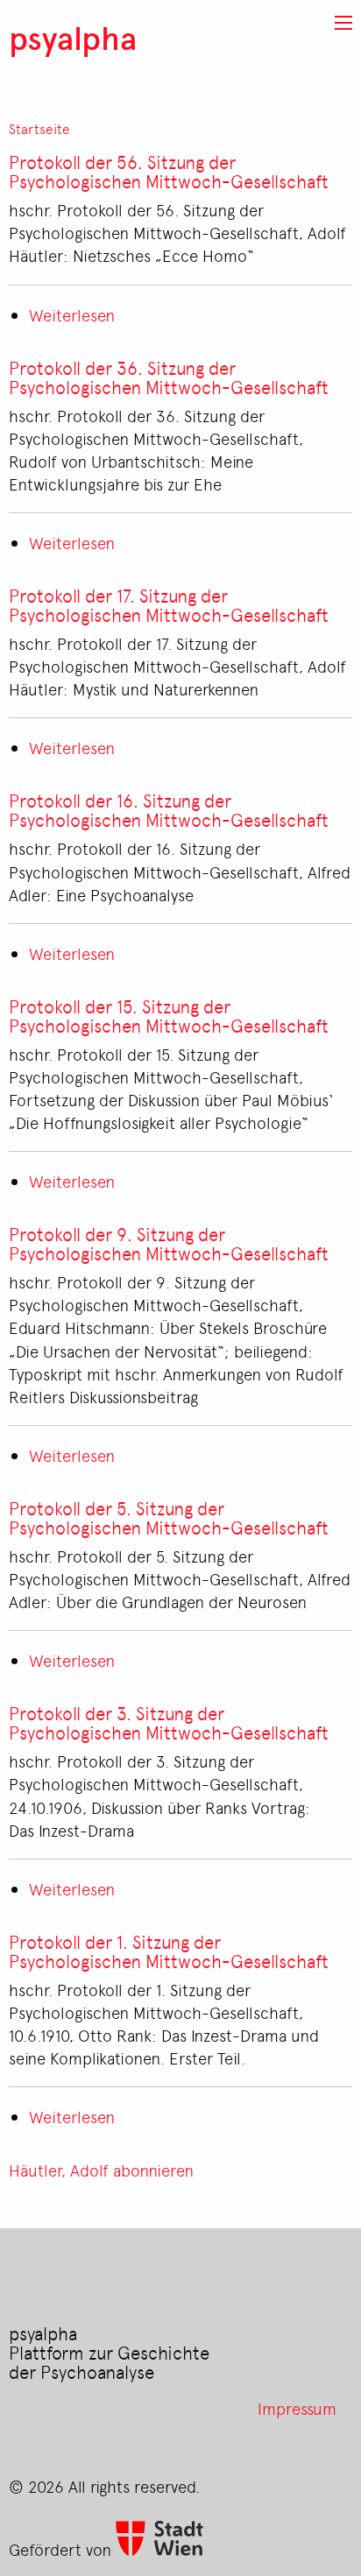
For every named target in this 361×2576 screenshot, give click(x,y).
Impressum (297, 2408)
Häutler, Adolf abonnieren (101, 2170)
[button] (343, 23)
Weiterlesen (72, 314)
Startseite (39, 129)
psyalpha (73, 37)
